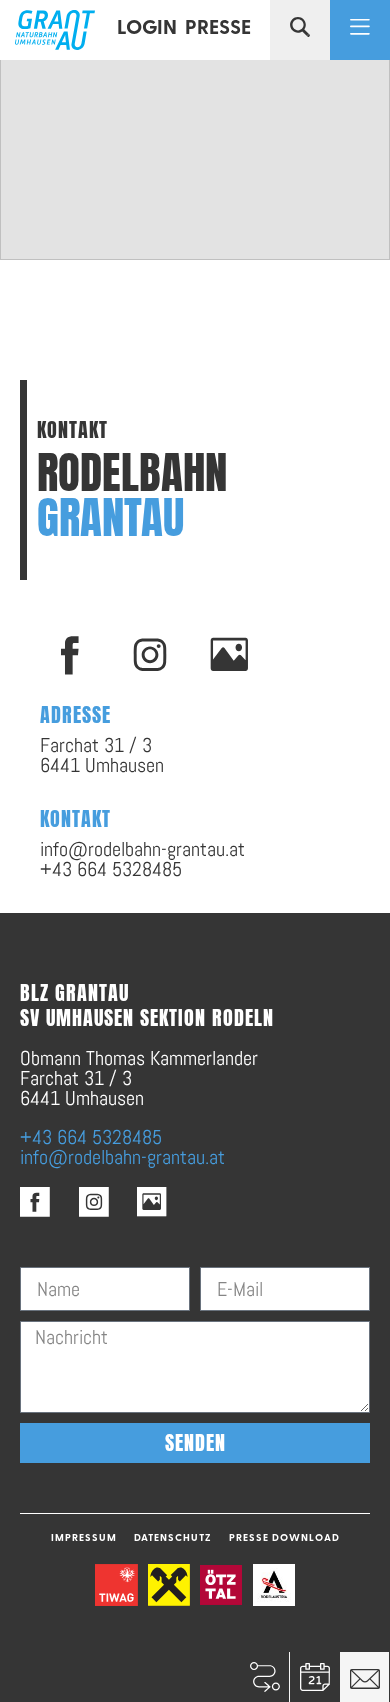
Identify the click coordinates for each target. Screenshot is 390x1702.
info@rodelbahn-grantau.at (122, 1157)
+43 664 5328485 (91, 1137)
